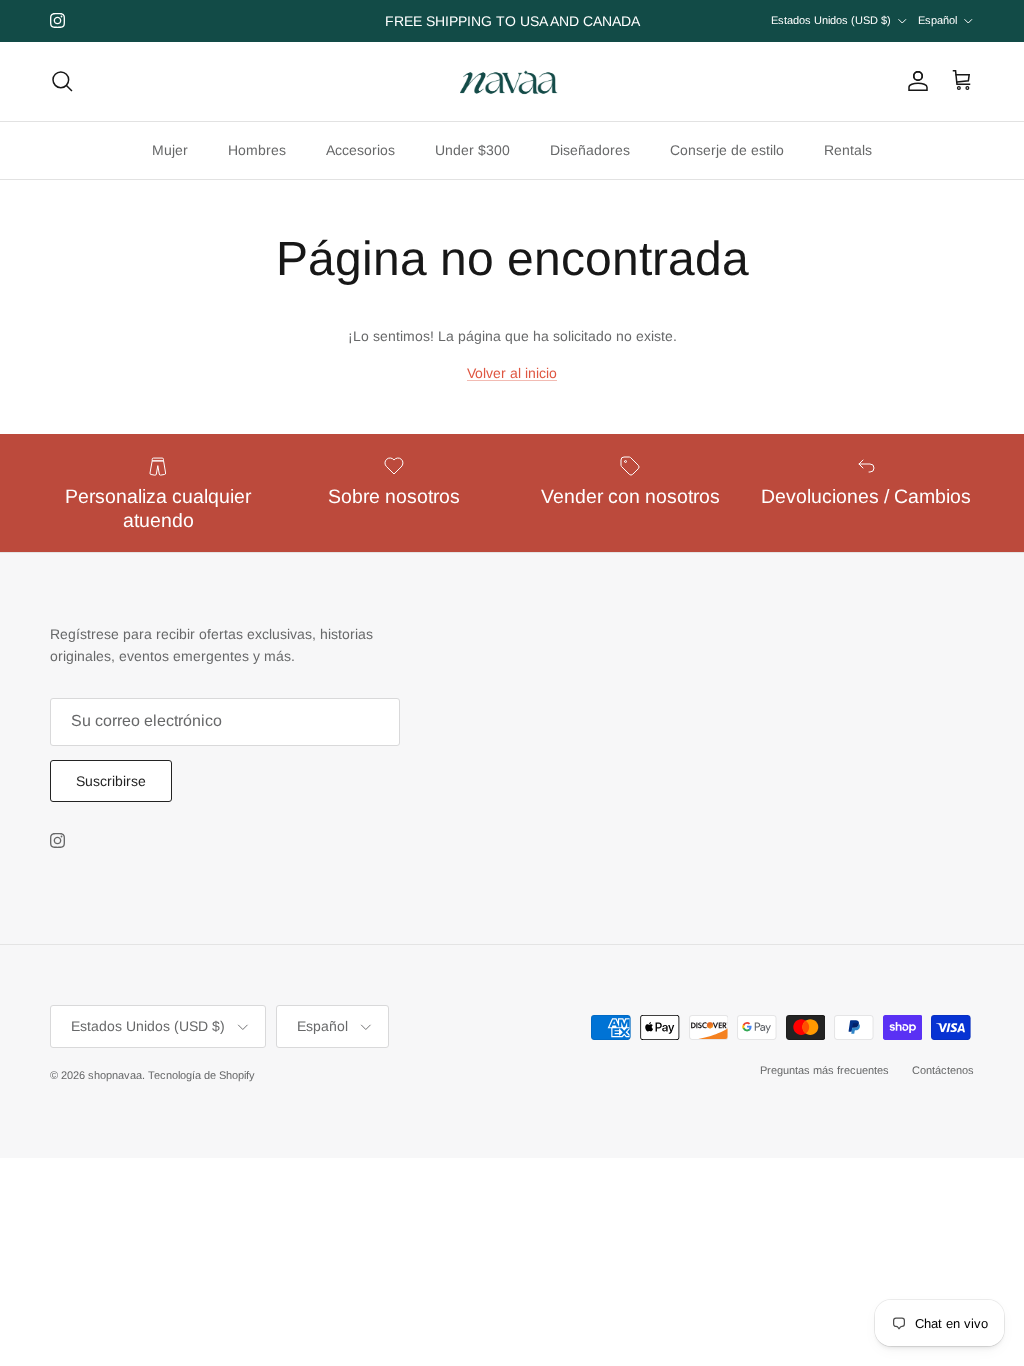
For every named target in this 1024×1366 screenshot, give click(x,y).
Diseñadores (590, 150)
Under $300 (472, 150)
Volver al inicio (512, 373)
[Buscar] (62, 81)
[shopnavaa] (512, 81)
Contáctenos (943, 1070)
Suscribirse (111, 781)
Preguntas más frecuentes (824, 1070)
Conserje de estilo (727, 150)
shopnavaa (115, 1075)
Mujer (170, 150)
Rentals (848, 150)
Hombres (257, 150)
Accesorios (360, 150)
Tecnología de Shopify (201, 1075)
